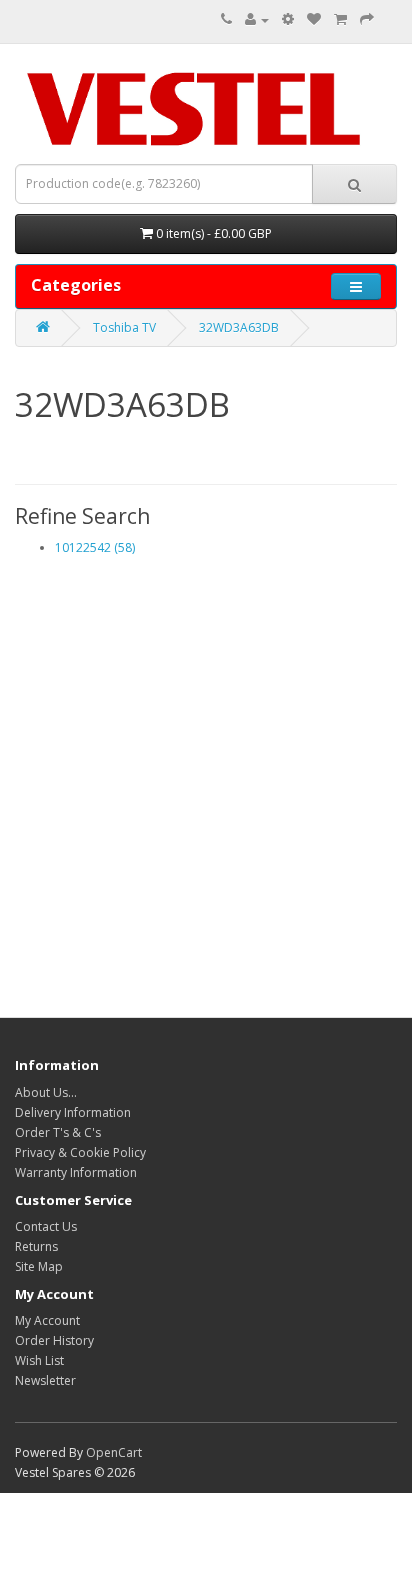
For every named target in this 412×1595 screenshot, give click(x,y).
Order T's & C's (58, 1132)
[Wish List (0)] (314, 19)
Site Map (39, 1266)
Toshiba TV (124, 327)
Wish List (39, 1360)
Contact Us (46, 1226)
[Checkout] (367, 19)
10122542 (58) (95, 547)
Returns (36, 1246)
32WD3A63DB (239, 327)
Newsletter (45, 1380)
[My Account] (257, 19)
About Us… (46, 1092)
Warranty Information (76, 1172)
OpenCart (114, 1452)
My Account (47, 1320)
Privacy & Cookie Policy (80, 1152)
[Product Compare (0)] (288, 19)
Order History (54, 1340)
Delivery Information (73, 1112)
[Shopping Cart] (340, 19)
